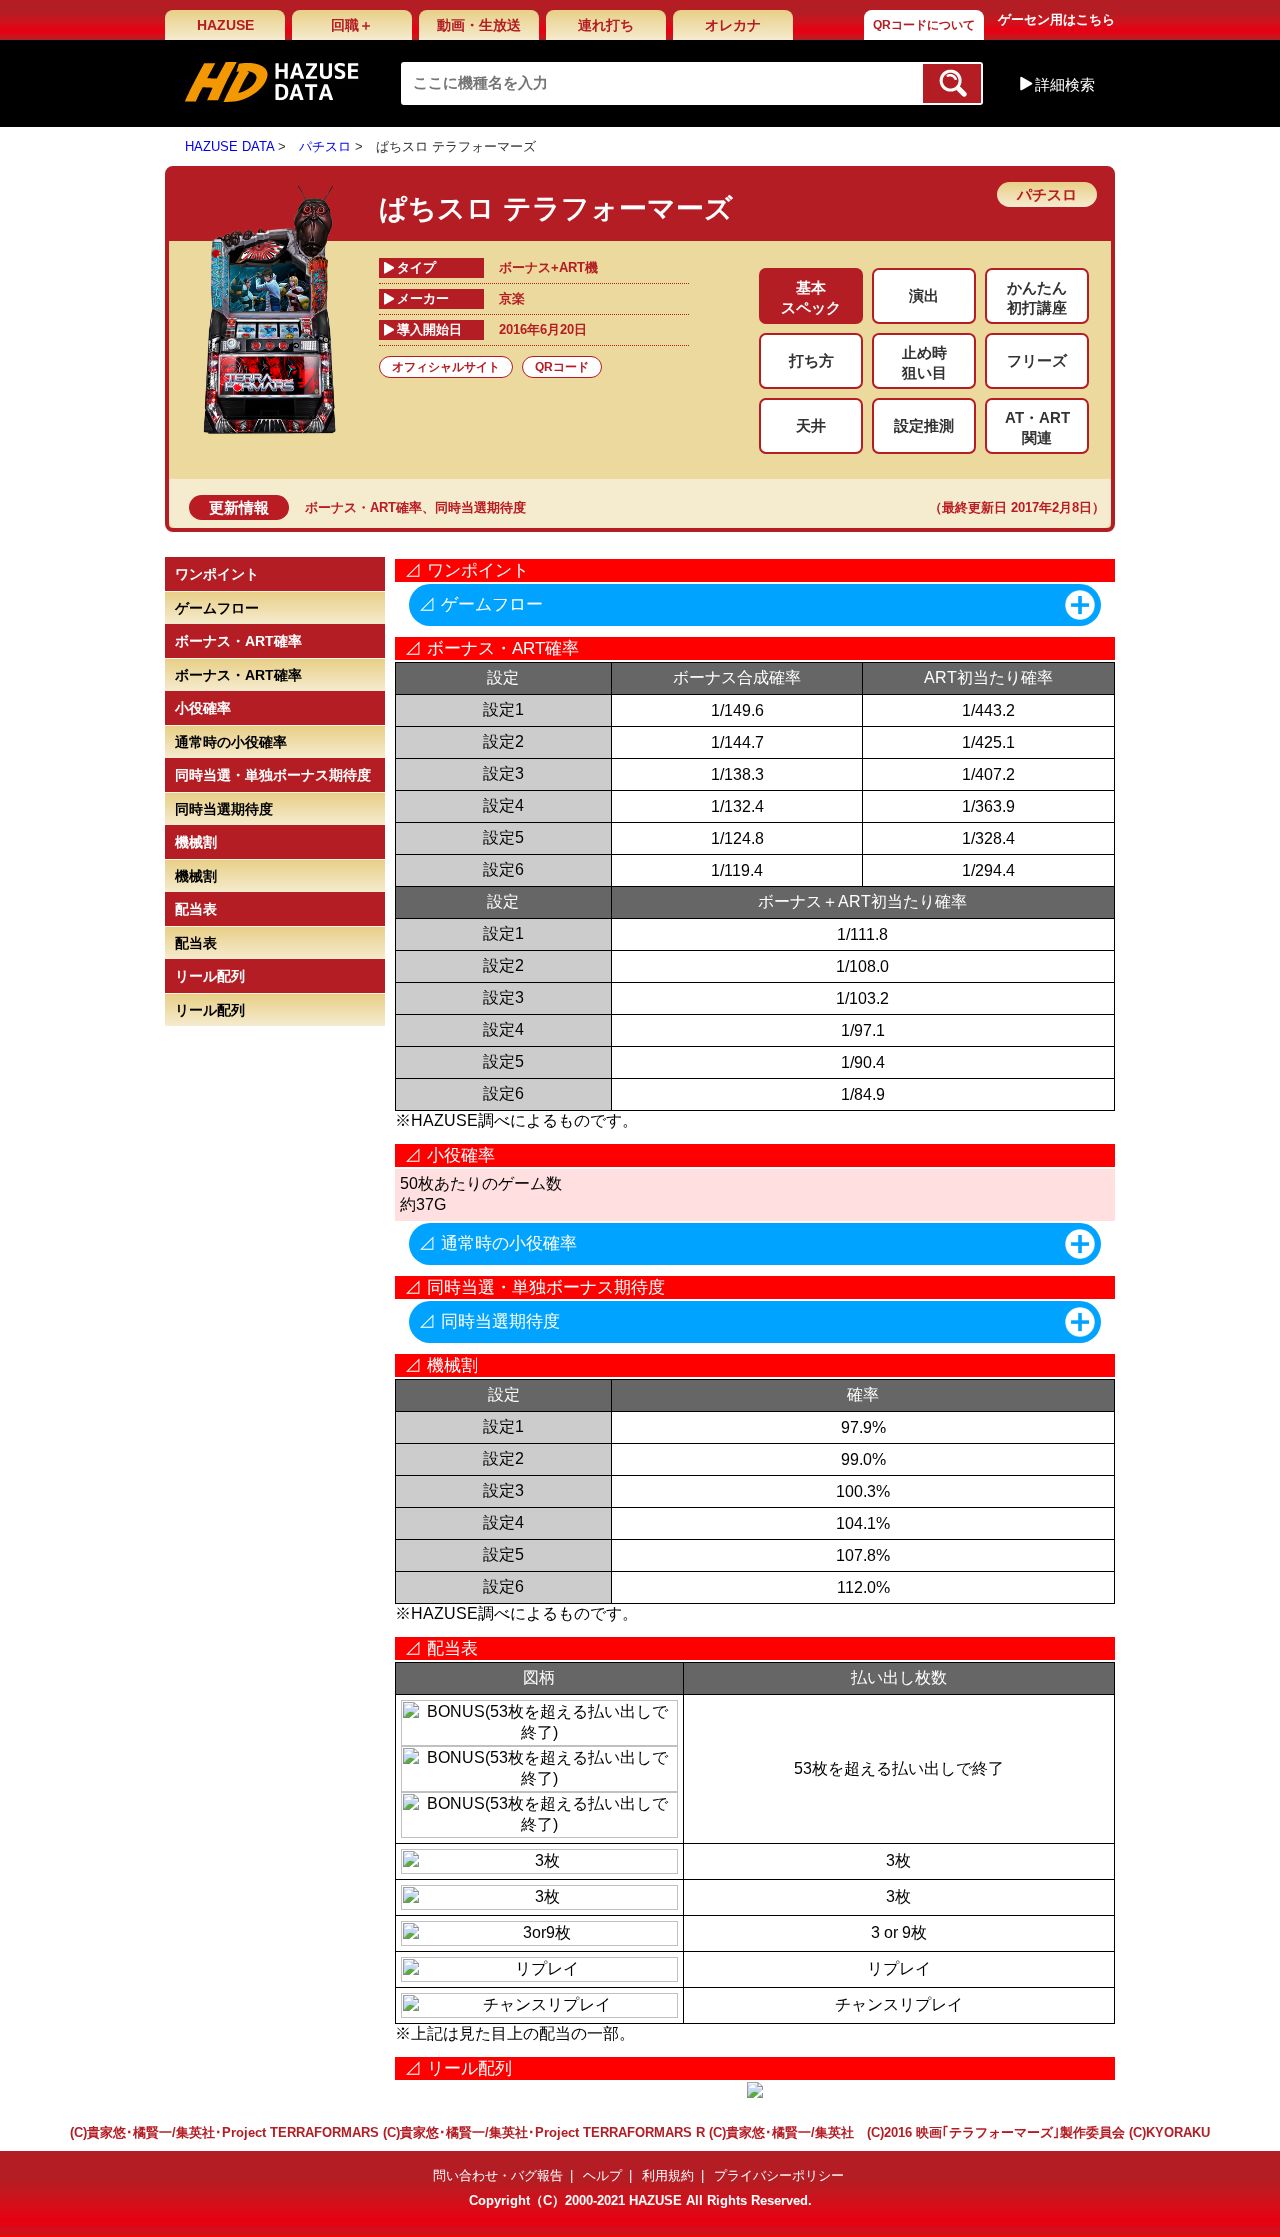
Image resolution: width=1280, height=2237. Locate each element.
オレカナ (733, 25)
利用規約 (668, 2175)
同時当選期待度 (480, 507)
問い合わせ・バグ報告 (498, 2175)
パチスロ (325, 146)
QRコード (562, 367)
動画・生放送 (479, 25)
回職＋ (352, 25)
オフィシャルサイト (446, 367)
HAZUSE (225, 25)
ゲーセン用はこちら (1056, 19)
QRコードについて (924, 25)
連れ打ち (606, 25)
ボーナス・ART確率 (363, 507)
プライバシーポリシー (779, 2175)
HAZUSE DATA (229, 146)
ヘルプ (602, 2175)
